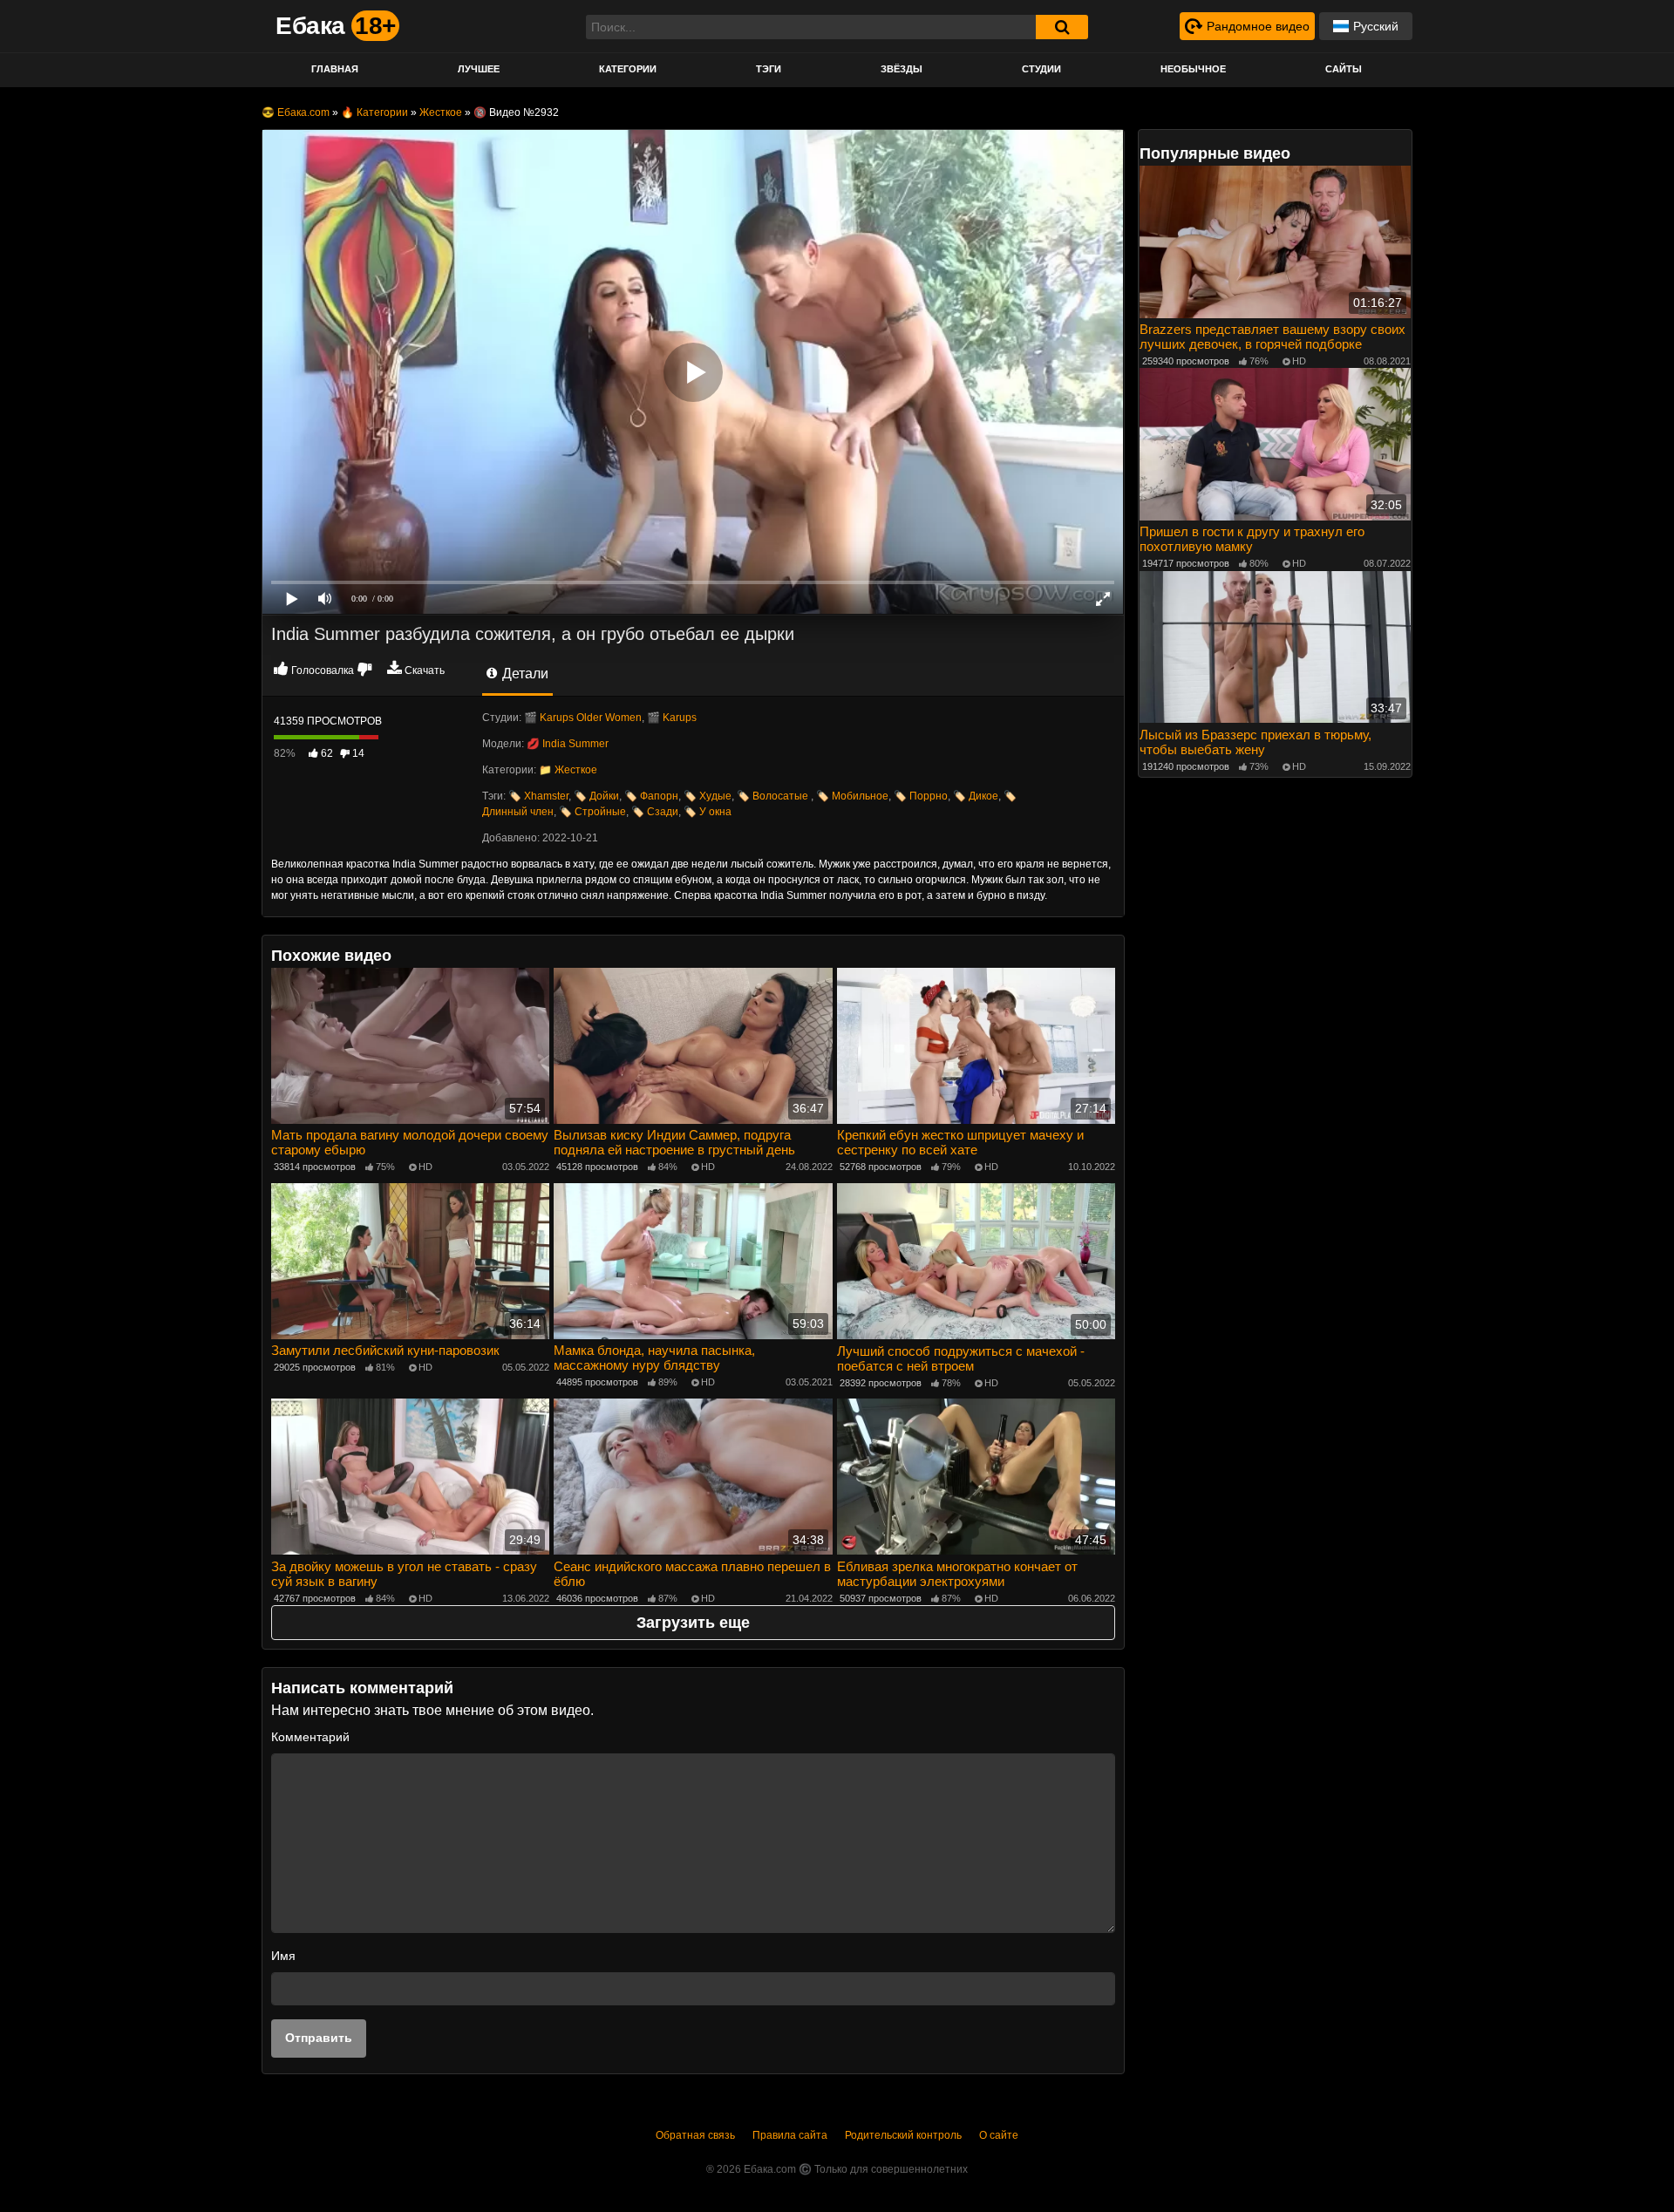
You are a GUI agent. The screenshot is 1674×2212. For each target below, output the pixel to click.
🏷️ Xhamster (538, 796)
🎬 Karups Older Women (583, 718)
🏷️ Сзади (655, 812)
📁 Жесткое (568, 770)
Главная (335, 69)
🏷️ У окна (708, 812)
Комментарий (310, 1737)
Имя (283, 1956)
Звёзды (902, 69)
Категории (628, 69)
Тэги (769, 69)
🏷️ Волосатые (774, 796)
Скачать (425, 670)
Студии (1041, 69)
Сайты (1344, 69)
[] (1062, 27)
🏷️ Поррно (921, 796)
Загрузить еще (693, 1623)
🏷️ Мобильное (852, 796)
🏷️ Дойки (596, 796)
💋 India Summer (568, 744)
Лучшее (479, 69)
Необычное (1193, 69)
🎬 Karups (672, 718)
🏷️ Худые (708, 796)
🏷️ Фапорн (651, 796)
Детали (524, 674)
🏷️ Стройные (592, 812)
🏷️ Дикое (976, 796)
